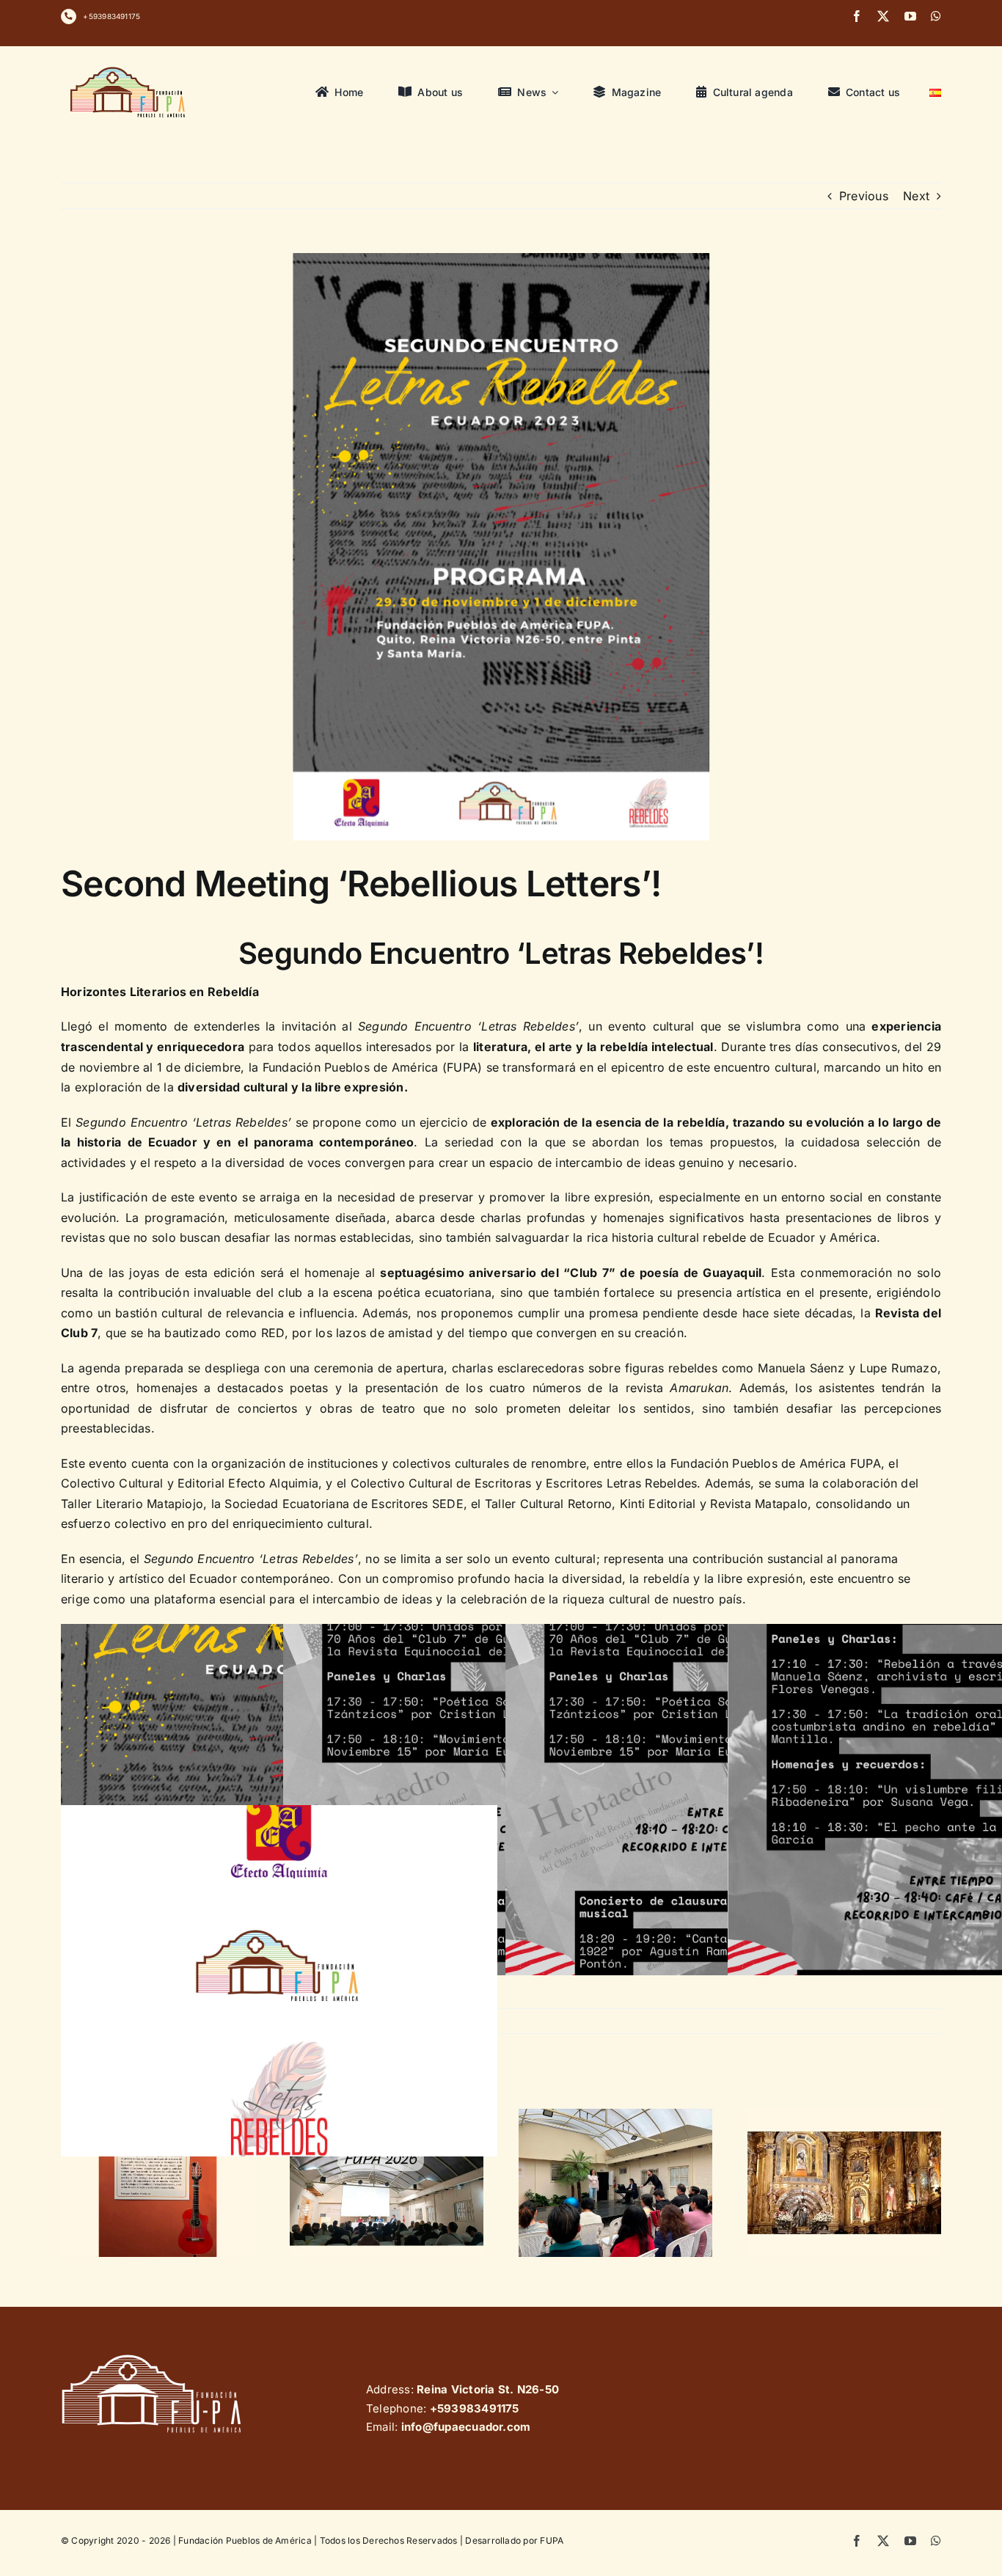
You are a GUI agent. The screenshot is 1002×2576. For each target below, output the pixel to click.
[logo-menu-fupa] (129, 67)
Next (916, 196)
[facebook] (857, 16)
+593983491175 (111, 16)
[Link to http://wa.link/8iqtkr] (69, 17)
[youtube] (910, 16)
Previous (864, 196)
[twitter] (883, 16)
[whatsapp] (936, 16)
